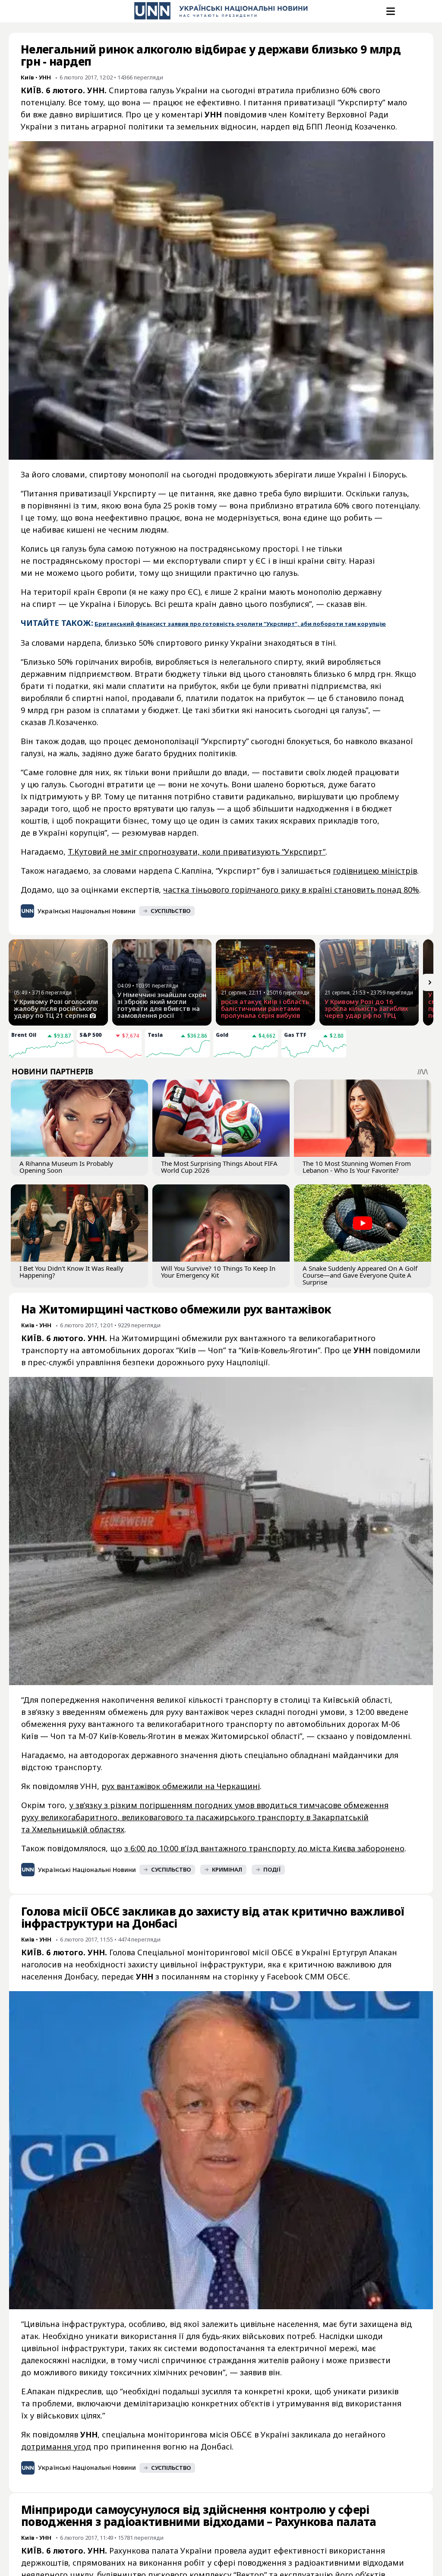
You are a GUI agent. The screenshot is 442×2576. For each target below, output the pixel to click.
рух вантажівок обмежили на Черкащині (181, 1786)
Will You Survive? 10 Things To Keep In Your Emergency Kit (218, 1272)
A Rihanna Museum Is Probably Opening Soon (66, 1167)
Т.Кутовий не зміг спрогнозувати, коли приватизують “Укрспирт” (197, 852)
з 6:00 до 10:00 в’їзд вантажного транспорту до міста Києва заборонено (264, 1848)
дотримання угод (56, 2447)
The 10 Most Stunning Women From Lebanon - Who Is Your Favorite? (357, 1167)
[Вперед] (430, 982)
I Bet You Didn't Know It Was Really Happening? (71, 1272)
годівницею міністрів (375, 871)
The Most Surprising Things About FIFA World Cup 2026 (219, 1167)
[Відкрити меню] (390, 11)
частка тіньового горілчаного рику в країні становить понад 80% (291, 890)
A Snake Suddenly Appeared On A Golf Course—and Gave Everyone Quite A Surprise (360, 1275)
